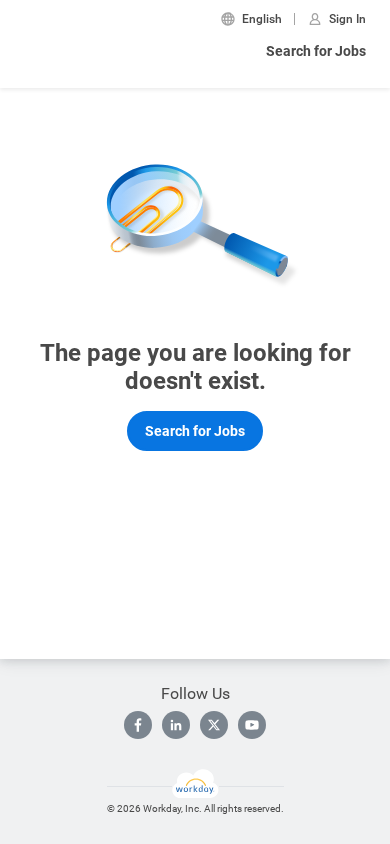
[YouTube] (252, 725)
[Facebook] (138, 725)
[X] (214, 725)
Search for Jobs (316, 51)
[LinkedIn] (176, 725)
